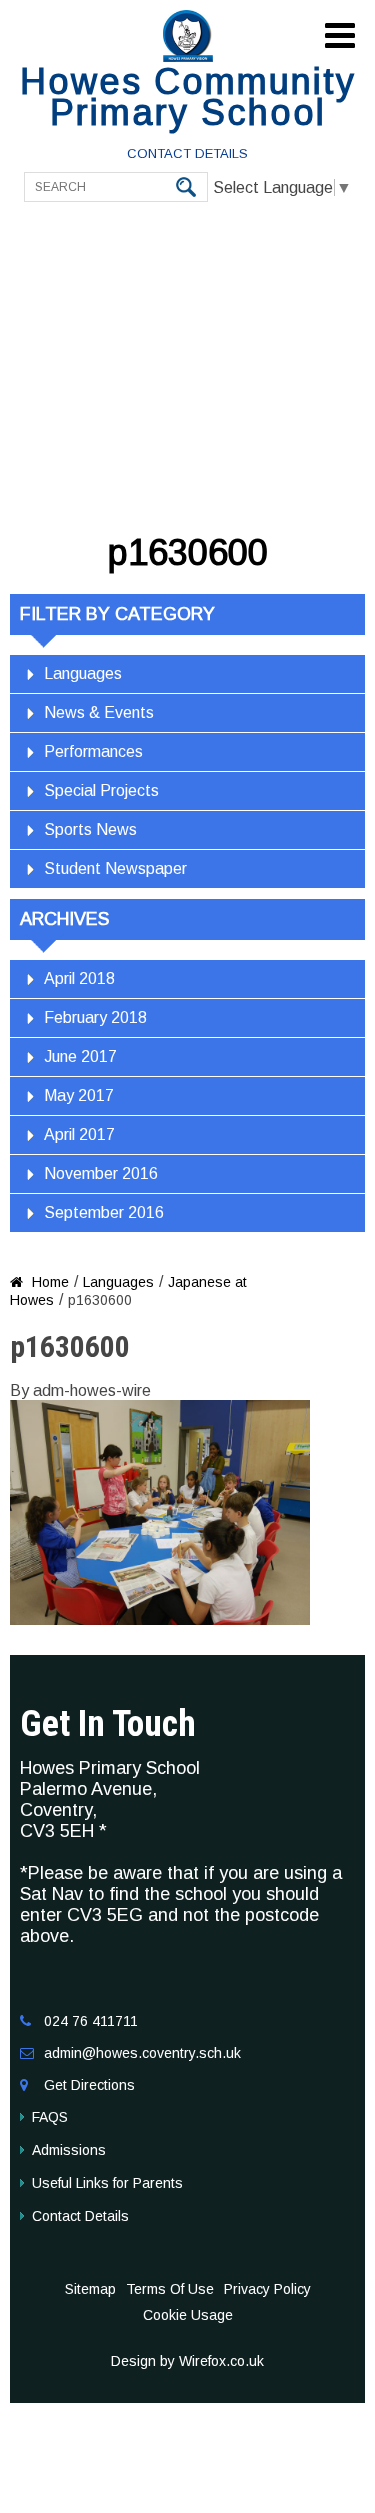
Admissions (69, 2150)
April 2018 (79, 978)
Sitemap (90, 2289)
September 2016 (104, 1212)
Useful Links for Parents (107, 2183)
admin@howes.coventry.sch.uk (142, 2053)
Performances (93, 751)
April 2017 (79, 1134)
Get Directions (89, 2085)
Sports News (90, 829)
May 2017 (79, 1095)
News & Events (99, 712)
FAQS (50, 2117)
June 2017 (80, 1056)
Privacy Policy (267, 2289)
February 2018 (95, 1017)
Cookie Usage (188, 2315)
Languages (83, 673)
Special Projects (101, 790)
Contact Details (187, 153)
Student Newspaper (115, 868)
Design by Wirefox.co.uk (187, 2361)
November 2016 (101, 1173)
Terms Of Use (170, 2289)
